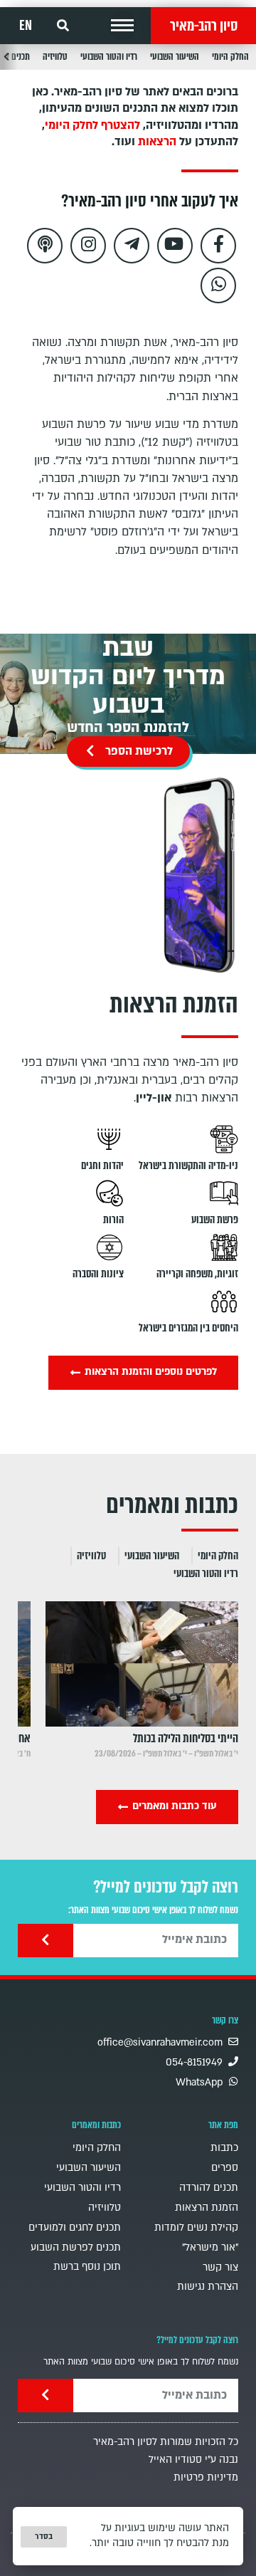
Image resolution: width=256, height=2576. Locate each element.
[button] (122, 26)
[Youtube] (175, 246)
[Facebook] (218, 246)
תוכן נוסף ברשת (87, 2267)
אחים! (19, 1738)
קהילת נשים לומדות (196, 2227)
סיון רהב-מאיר (204, 26)
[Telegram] (132, 246)
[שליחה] (46, 1941)
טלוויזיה (55, 57)
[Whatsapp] (218, 286)
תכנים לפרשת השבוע (76, 2247)
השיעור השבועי (175, 57)
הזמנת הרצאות (207, 2208)
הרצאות (157, 142)
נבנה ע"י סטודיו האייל (193, 2460)
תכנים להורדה (209, 2188)
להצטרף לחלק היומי (92, 125)
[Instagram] (88, 246)
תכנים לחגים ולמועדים (75, 2227)
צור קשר (220, 2267)
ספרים (225, 2168)
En (26, 26)
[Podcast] (45, 246)
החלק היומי (230, 57)
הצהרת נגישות (208, 2287)
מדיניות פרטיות (206, 2477)
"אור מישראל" (210, 2247)
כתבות (224, 2148)
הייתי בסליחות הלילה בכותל (186, 1738)
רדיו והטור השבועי (109, 57)
